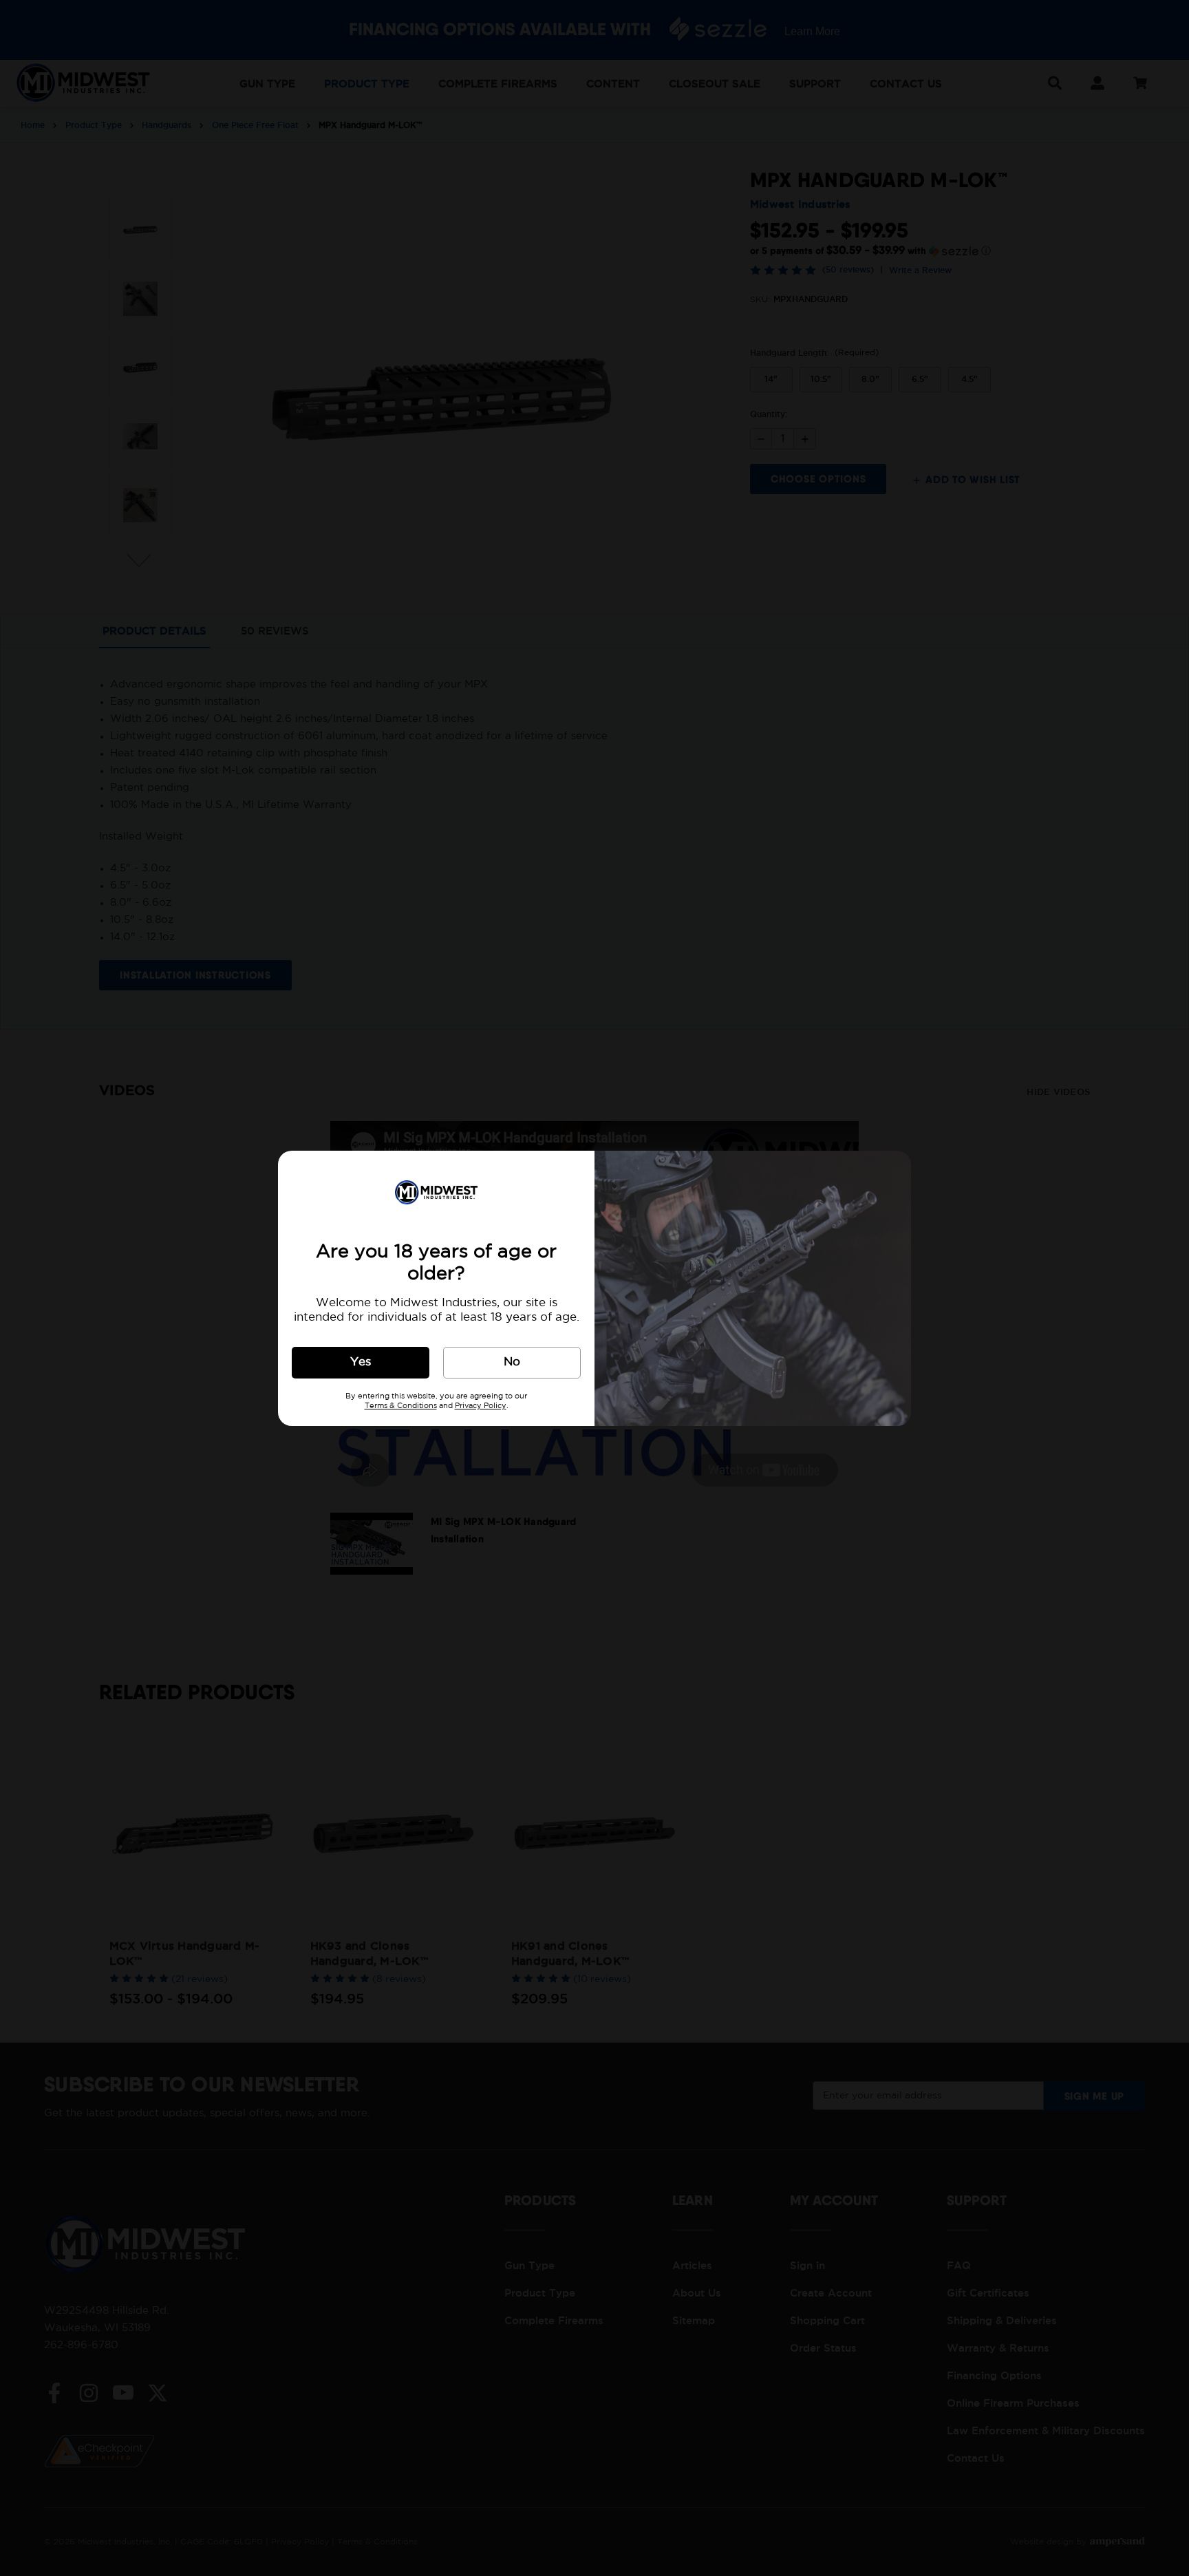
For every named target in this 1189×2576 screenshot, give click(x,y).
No (512, 1362)
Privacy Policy (481, 1406)
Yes (361, 1362)
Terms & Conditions (401, 1406)
